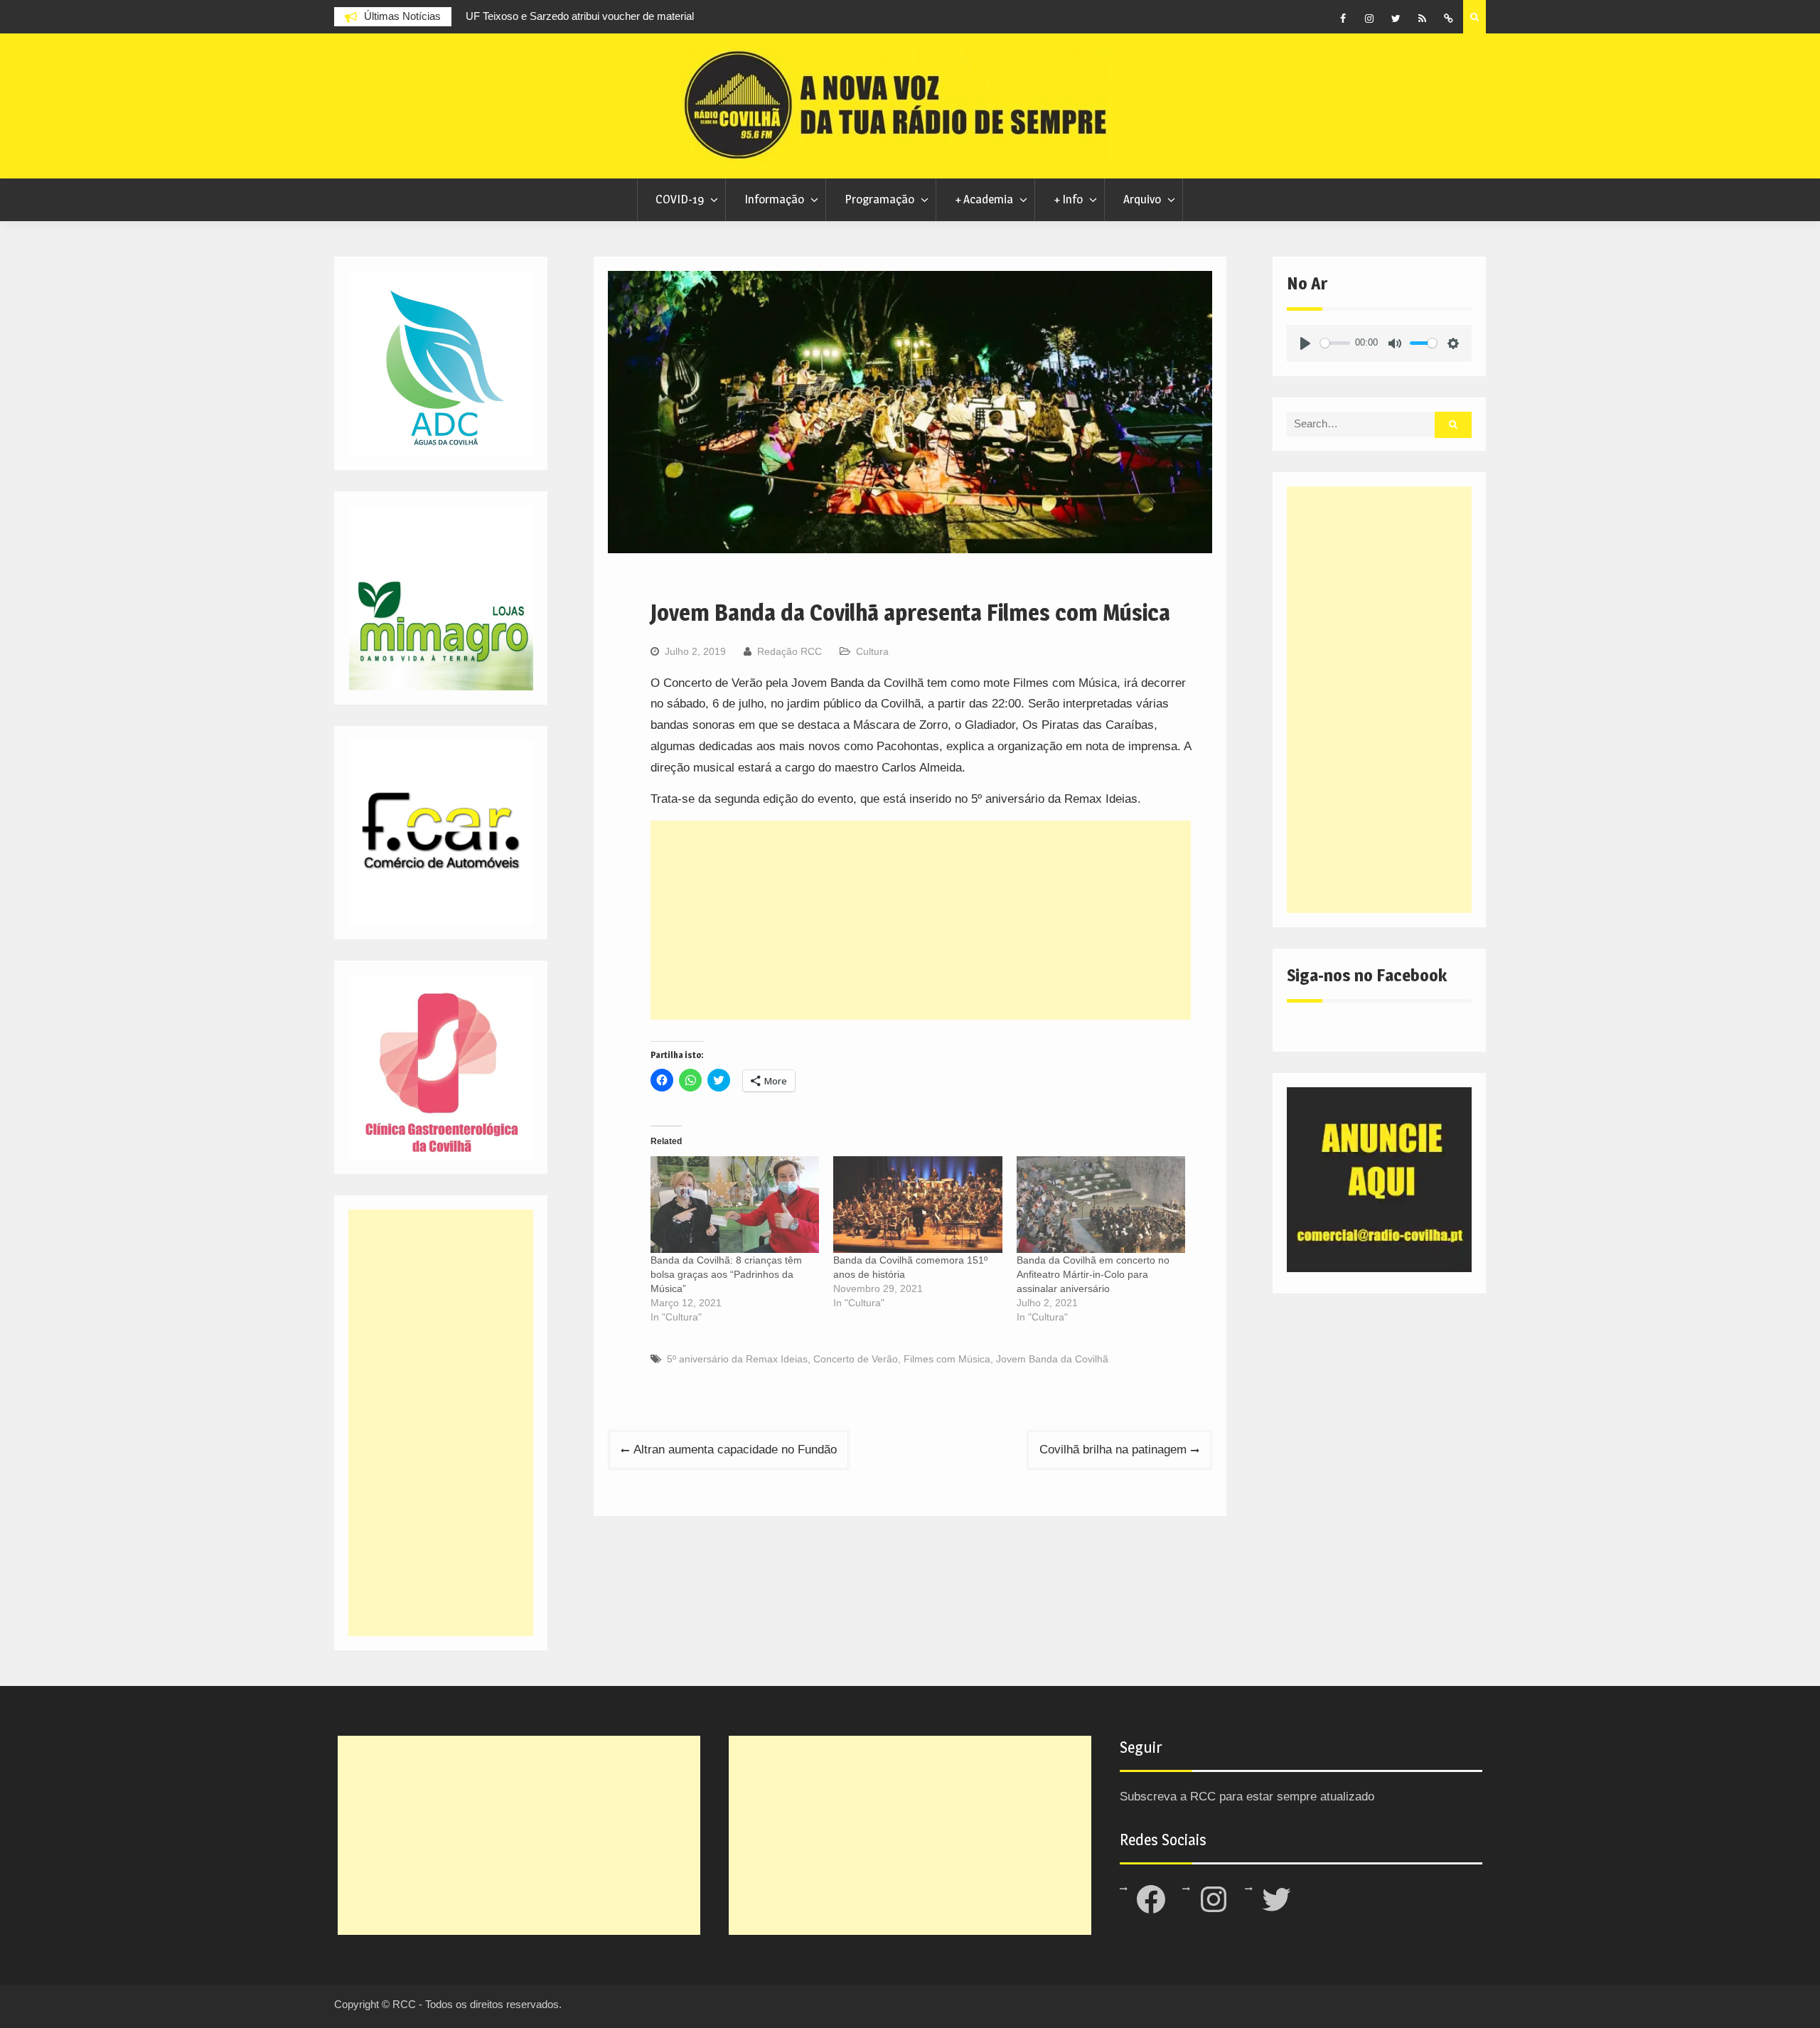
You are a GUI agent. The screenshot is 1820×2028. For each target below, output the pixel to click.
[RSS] (1422, 18)
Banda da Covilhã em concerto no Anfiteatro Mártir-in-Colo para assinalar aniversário (1093, 1274)
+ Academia (984, 199)
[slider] (1335, 343)
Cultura (872, 651)
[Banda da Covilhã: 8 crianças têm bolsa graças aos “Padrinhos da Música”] (735, 1205)
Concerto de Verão (856, 1359)
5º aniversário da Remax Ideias (737, 1359)
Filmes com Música (947, 1359)
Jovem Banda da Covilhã (1052, 1359)
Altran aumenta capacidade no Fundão (735, 1450)
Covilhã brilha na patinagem (1113, 1450)
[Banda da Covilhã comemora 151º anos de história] (917, 1205)
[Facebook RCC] (1343, 18)
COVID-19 (680, 199)
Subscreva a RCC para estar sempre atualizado (1247, 1797)
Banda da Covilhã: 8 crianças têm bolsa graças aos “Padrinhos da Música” (726, 1274)
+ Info (1068, 199)
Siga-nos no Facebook (1367, 975)
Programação (879, 199)
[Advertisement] (921, 920)
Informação (774, 199)
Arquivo (1142, 199)
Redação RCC (789, 651)
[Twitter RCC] (1396, 18)
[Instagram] (1369, 18)
